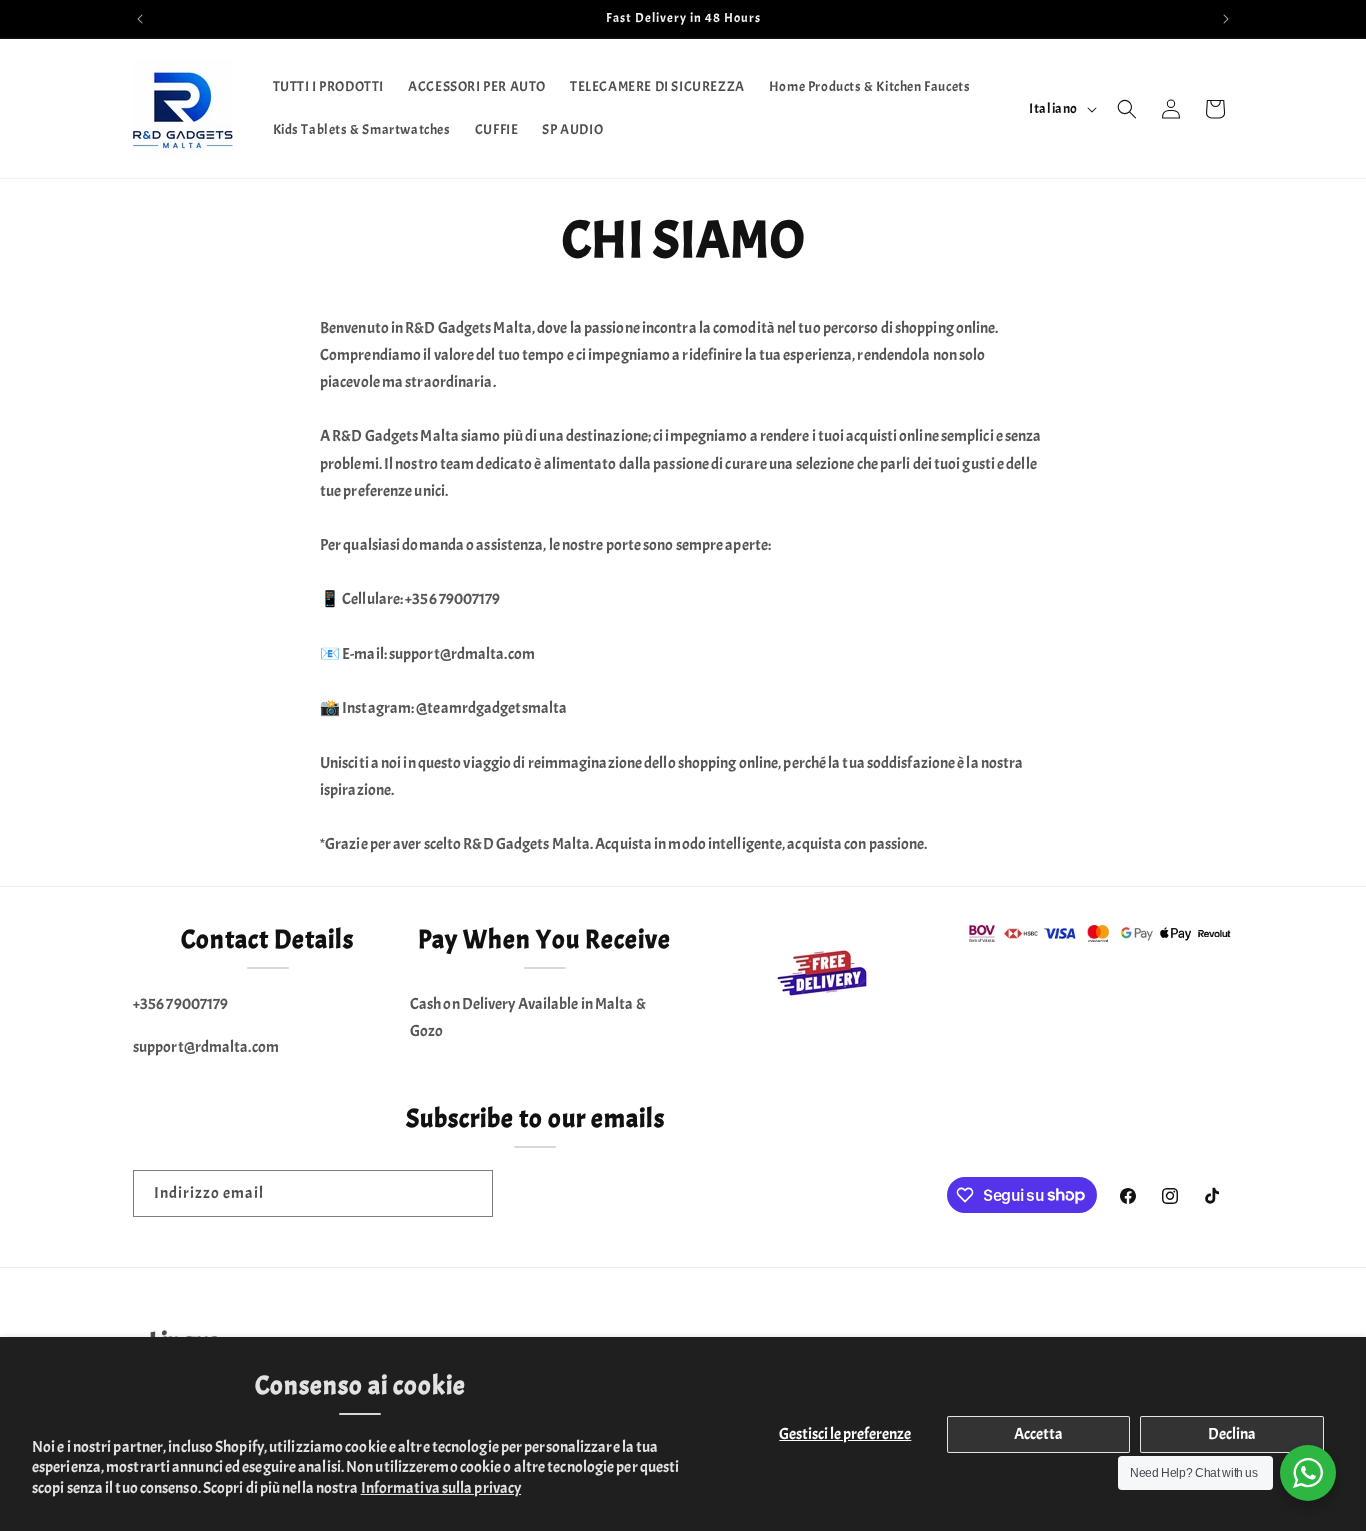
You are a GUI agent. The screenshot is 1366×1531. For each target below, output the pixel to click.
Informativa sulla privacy (441, 1488)
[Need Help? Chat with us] (1308, 1473)
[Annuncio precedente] (140, 19)
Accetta (1038, 1434)
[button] (1127, 109)
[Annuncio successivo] (1226, 19)
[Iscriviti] (470, 1193)
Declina (1232, 1434)
